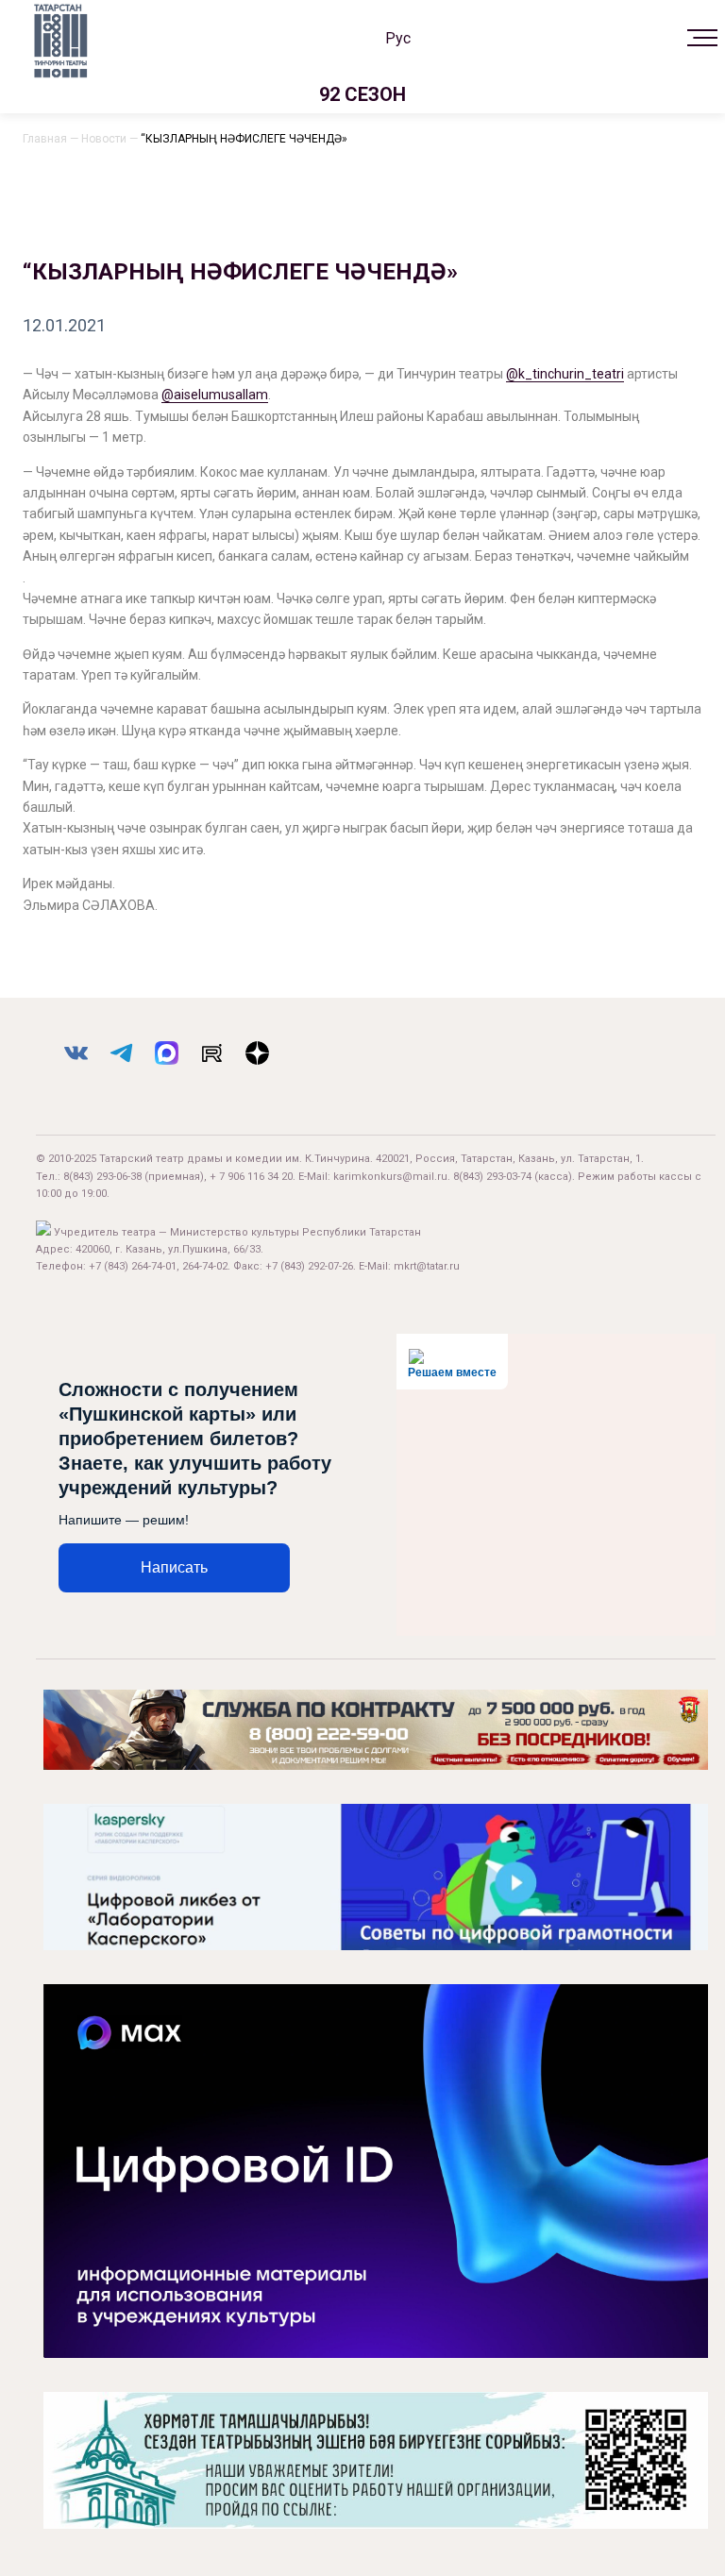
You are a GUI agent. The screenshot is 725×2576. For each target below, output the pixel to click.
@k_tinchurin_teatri (565, 374)
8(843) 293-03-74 (492, 1177)
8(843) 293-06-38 (102, 1177)
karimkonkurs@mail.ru (390, 1177)
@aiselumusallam (215, 395)
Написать (174, 1567)
